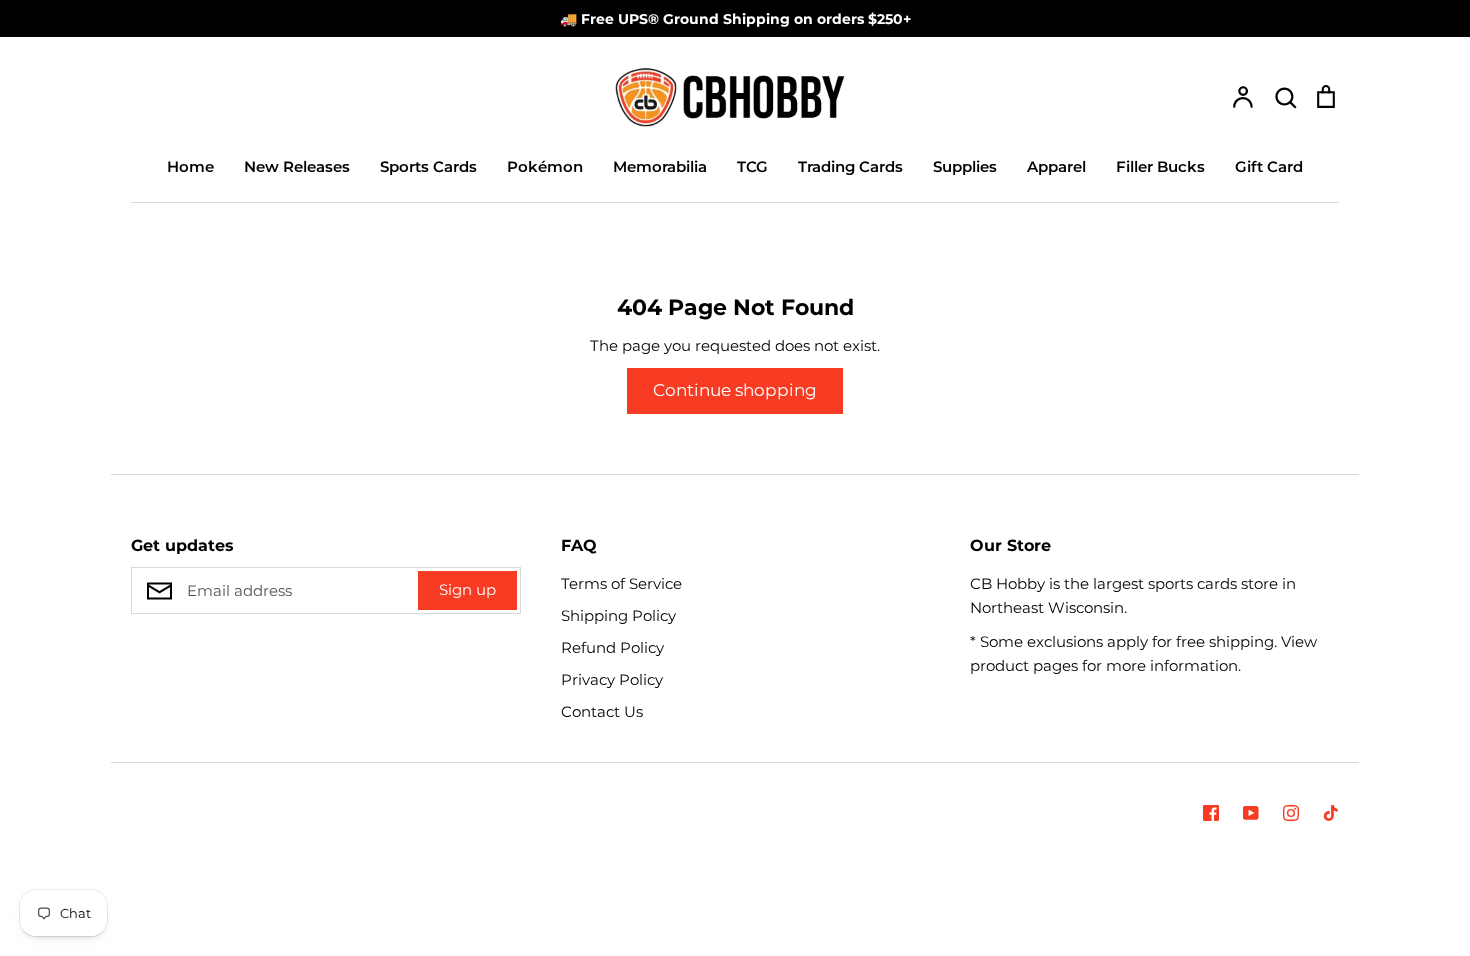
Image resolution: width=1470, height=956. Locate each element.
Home (190, 166)
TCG (752, 166)
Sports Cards (428, 166)
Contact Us (602, 711)
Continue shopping (735, 390)
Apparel (1056, 166)
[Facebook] (1211, 813)
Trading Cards (850, 166)
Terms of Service (621, 583)
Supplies (965, 166)
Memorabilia (660, 166)
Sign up (467, 589)
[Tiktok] (1331, 813)
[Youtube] (1251, 813)
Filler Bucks (1160, 166)
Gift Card (1269, 166)
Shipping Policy (618, 615)
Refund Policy (612, 647)
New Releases (297, 166)
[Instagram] (1291, 813)
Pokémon (545, 166)
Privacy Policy (612, 679)
